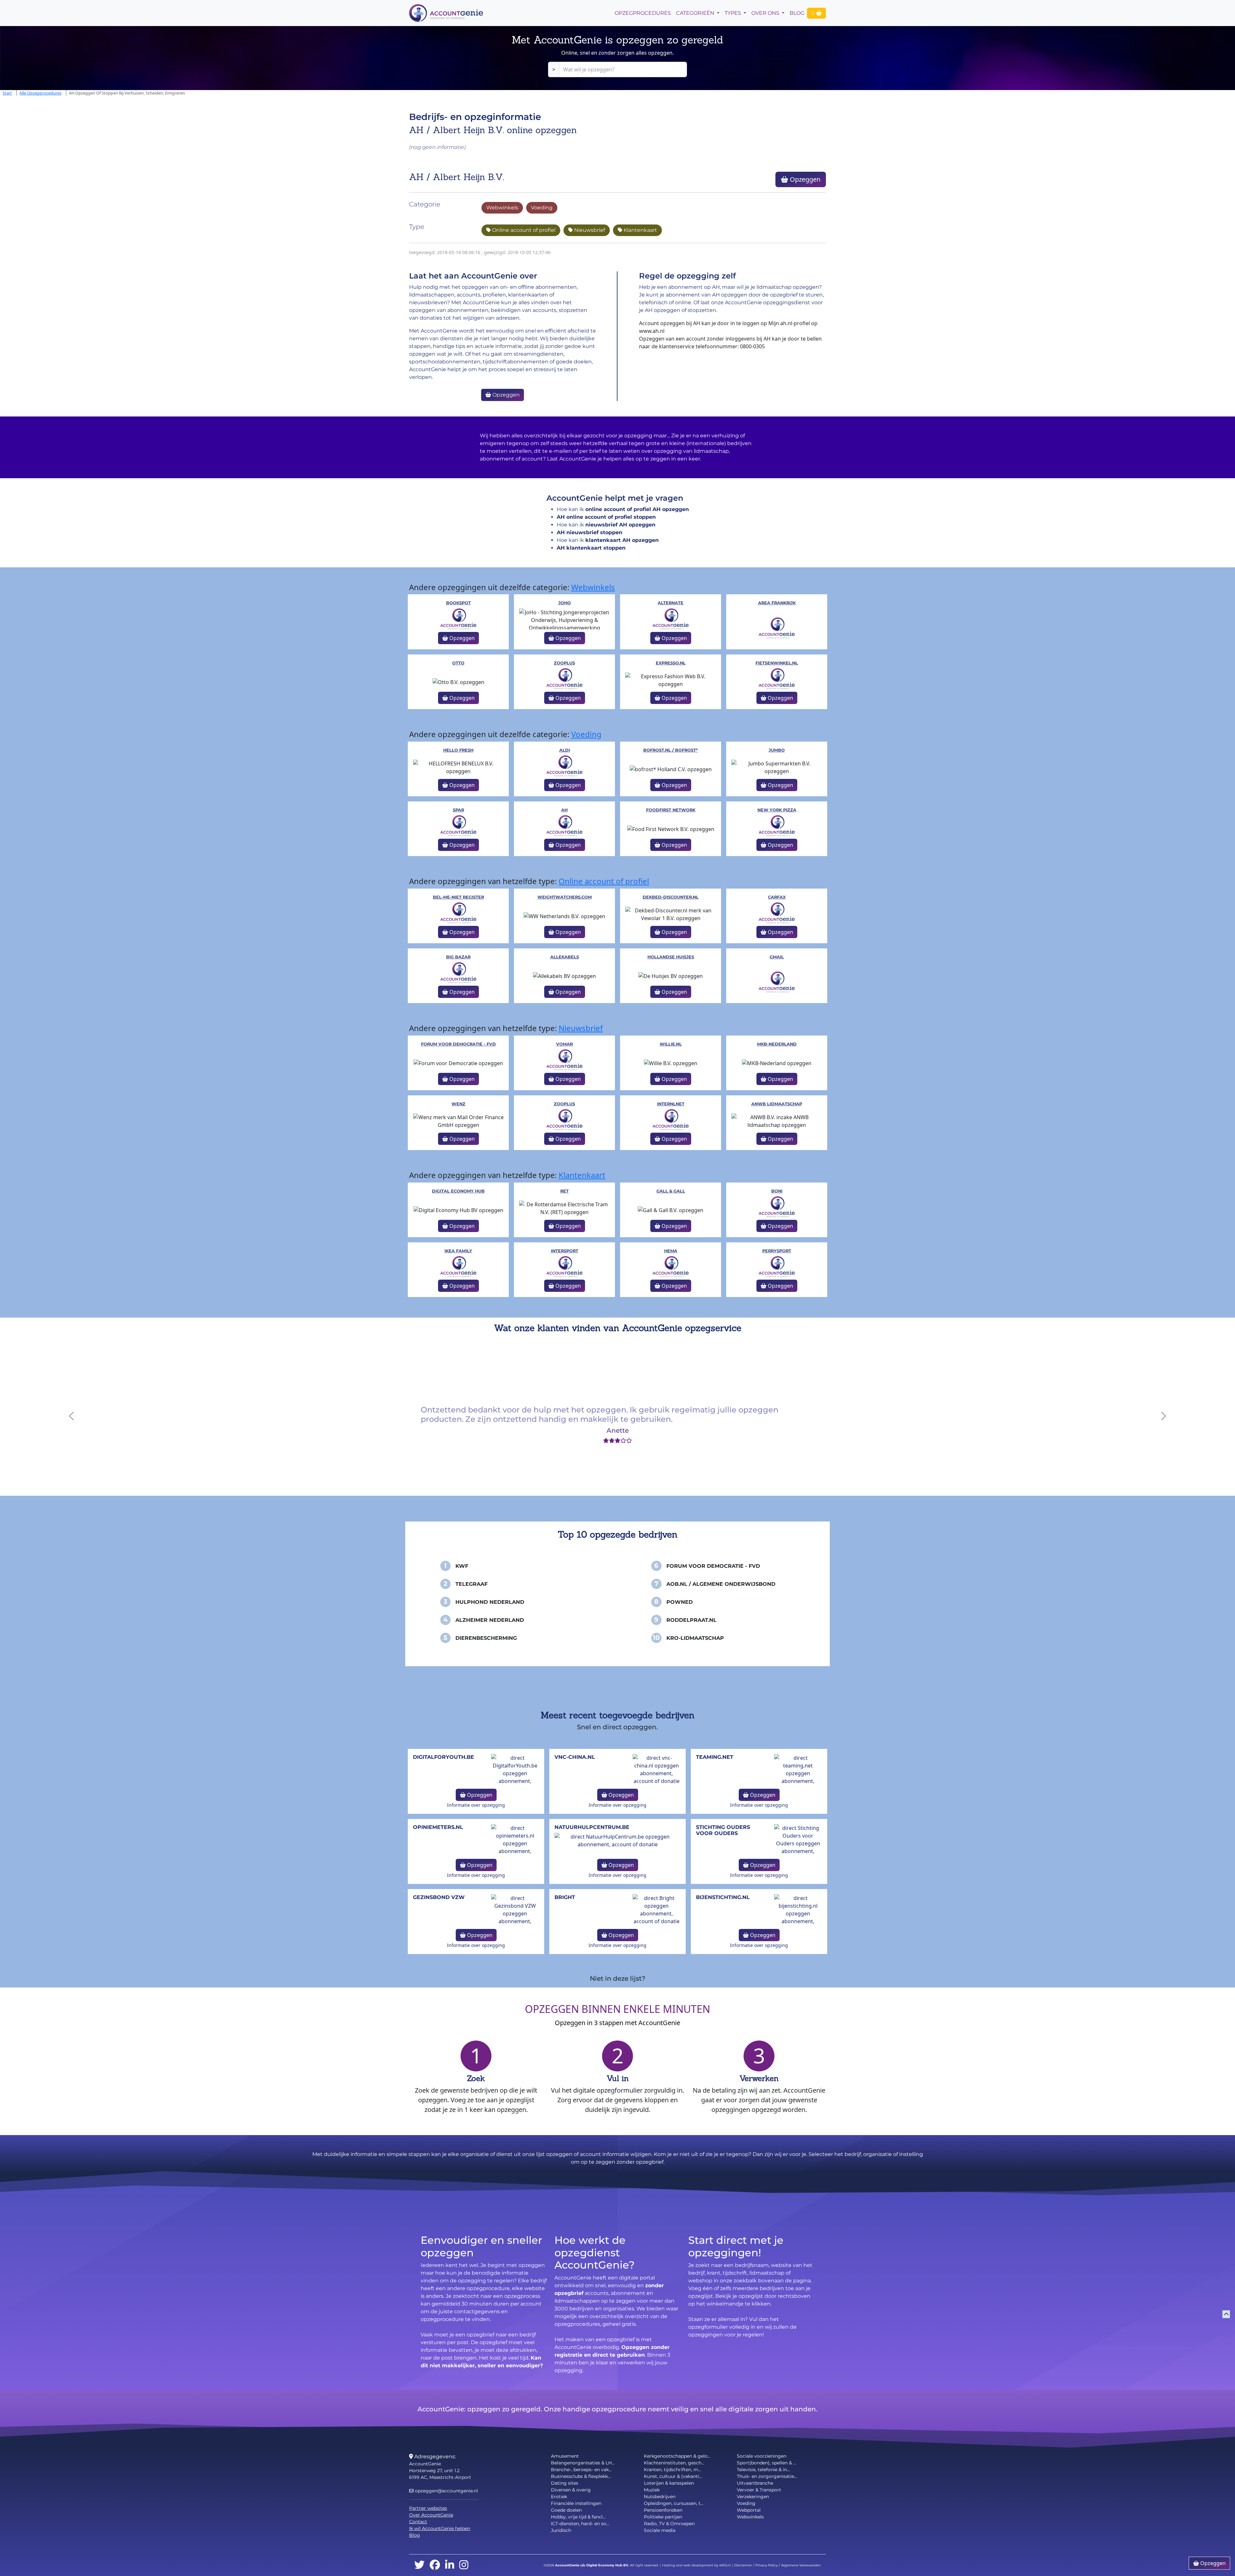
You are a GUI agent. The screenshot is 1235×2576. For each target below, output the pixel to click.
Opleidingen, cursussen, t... (674, 2503)
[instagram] (464, 2565)
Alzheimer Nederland (490, 1620)
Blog (797, 13)
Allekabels (565, 957)
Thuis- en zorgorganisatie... (767, 2476)
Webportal (749, 2510)
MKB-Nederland (777, 1044)
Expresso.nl (671, 663)
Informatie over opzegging (476, 1805)
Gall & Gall (671, 1191)
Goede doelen (566, 2510)
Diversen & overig (571, 2490)
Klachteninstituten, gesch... (674, 2463)
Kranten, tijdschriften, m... (672, 2470)
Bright (565, 1897)
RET (564, 1191)
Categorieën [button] (696, 13)
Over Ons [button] (766, 13)
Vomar (564, 1044)
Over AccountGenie (431, 2515)
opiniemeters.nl (438, 1827)
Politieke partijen (663, 2517)
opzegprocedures (643, 13)
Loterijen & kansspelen (669, 2483)
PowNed (680, 1602)
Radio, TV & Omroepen (669, 2524)
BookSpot (458, 603)
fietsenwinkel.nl (777, 663)
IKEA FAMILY (458, 1251)
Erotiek (559, 2497)
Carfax (777, 897)
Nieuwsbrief (589, 230)
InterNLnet (671, 1104)
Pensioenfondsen (663, 2510)
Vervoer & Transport (759, 2490)
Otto (458, 663)
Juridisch (561, 2530)
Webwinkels (502, 208)
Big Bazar (458, 957)
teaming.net (715, 1757)
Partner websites (428, 2508)
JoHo (565, 603)
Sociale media (660, 2530)
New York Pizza (777, 810)
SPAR (458, 810)
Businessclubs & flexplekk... (581, 2476)
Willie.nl (671, 1044)
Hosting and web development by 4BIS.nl (696, 2565)
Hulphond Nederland (490, 1602)
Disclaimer (743, 2565)
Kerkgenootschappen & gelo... (677, 2456)
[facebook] (435, 2565)
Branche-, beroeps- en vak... (581, 2470)
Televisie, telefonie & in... (763, 2470)
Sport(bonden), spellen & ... (766, 2463)
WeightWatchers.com (565, 897)
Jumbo (777, 750)
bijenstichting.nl (723, 1897)
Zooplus (564, 663)
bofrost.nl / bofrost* (671, 750)
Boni (777, 1191)
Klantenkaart (640, 230)
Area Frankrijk (777, 603)
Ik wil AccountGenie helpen (440, 2528)
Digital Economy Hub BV (607, 2565)
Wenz (458, 1104)
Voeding (542, 208)
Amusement (565, 2456)
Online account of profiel (523, 230)
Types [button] (733, 13)
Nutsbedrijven (660, 2497)
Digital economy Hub (458, 1191)
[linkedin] (450, 2565)
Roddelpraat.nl (691, 1620)
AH (564, 810)
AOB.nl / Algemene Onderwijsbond (721, 1584)
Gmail (777, 957)
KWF (462, 1566)
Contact (418, 2522)
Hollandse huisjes (671, 957)
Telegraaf (471, 1584)
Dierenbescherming (486, 1638)
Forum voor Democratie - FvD (458, 1044)
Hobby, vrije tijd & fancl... (578, 2517)
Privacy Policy (767, 2565)
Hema (671, 1251)
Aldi (565, 750)
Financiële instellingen (576, 2503)
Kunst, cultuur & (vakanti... (673, 2476)
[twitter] (419, 2565)
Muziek (652, 2490)
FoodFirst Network (671, 810)
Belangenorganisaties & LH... (583, 2463)
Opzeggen (804, 179)
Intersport (565, 1251)
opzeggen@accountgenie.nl (446, 2491)
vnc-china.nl (575, 1757)
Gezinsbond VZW (439, 1897)
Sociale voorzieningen (762, 2456)
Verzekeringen (753, 2497)
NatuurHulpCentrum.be (592, 1827)
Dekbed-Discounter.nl (671, 897)
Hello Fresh (458, 750)
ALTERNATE (671, 603)
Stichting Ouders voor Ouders (723, 1830)
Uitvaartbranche (755, 2483)
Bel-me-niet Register (458, 897)
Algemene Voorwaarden (801, 2565)
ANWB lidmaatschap (777, 1104)
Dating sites (565, 2483)
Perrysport (777, 1251)
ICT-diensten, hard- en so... (580, 2524)
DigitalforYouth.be (444, 1757)
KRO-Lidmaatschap (695, 1638)
